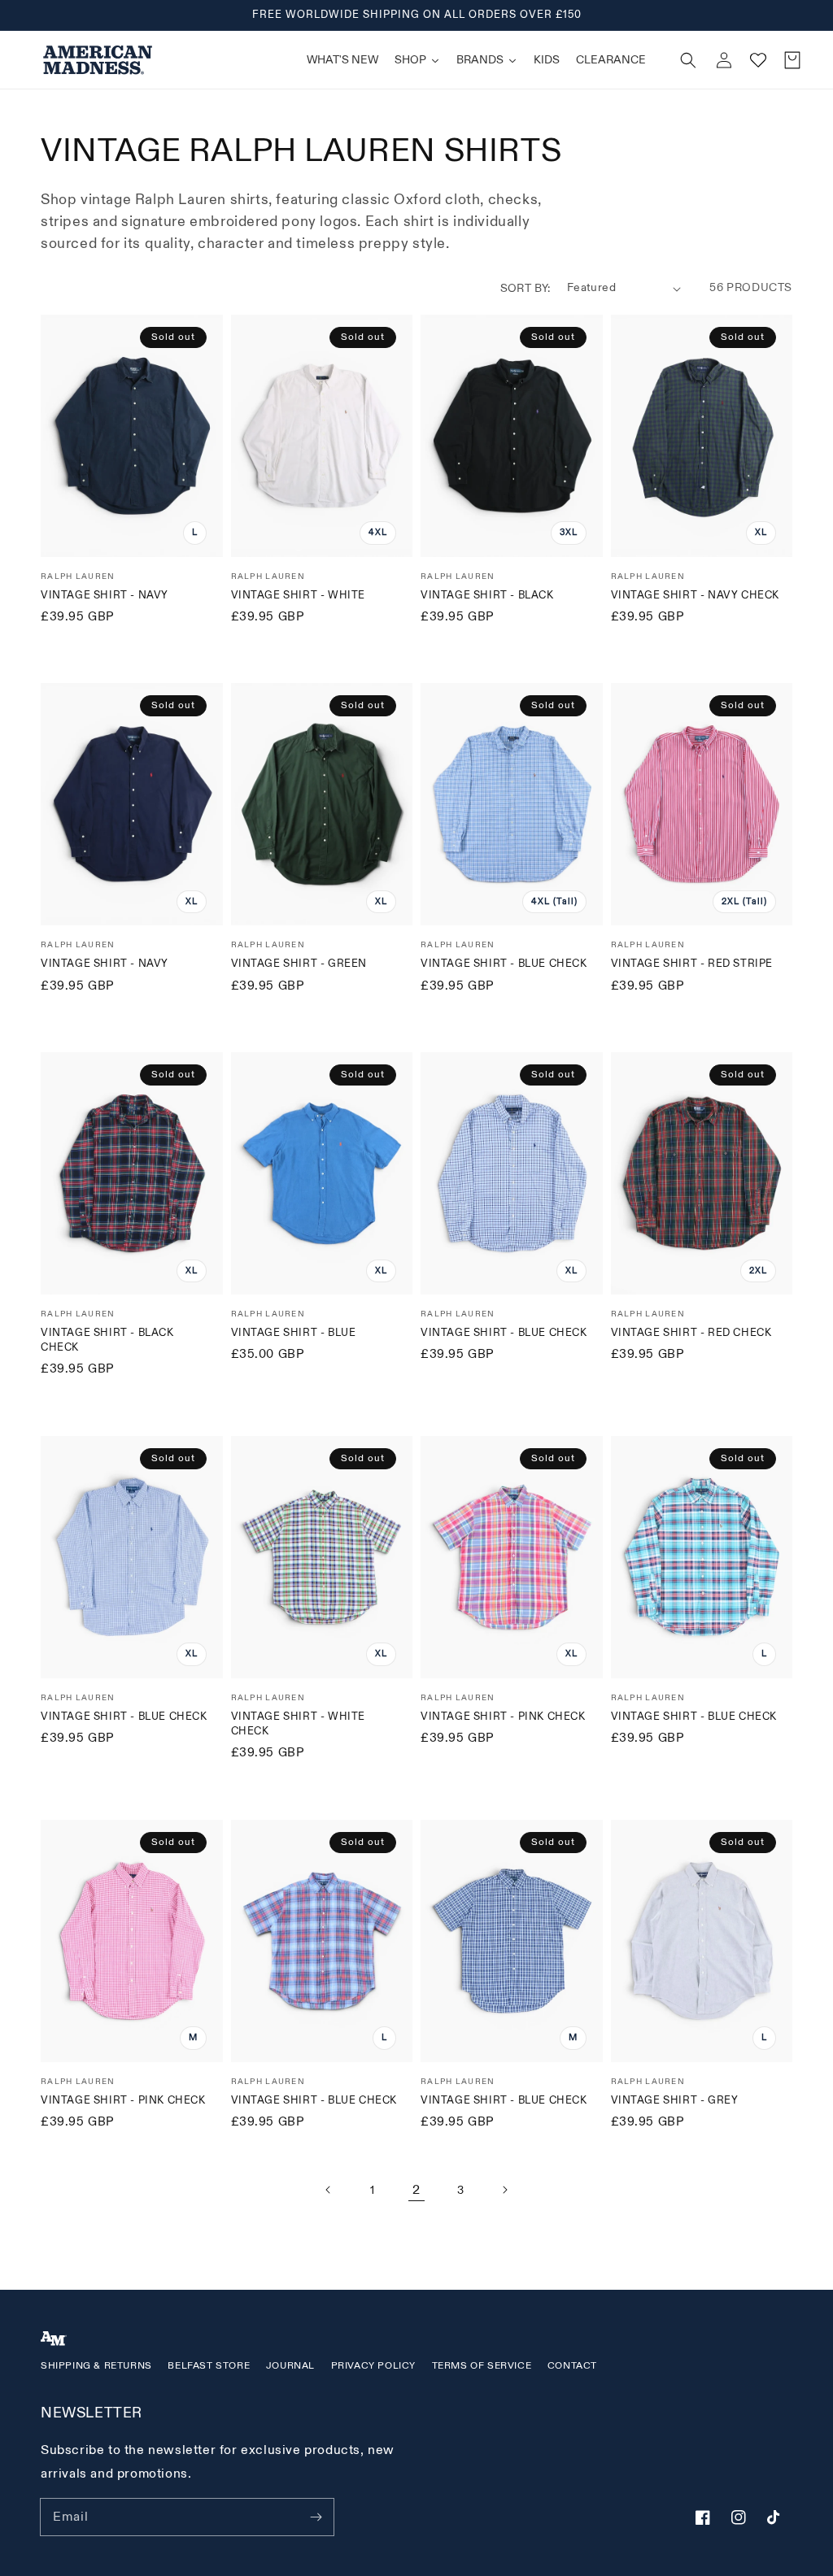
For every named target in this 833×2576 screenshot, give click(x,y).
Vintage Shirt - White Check (299, 1724)
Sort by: (526, 288)
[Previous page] (329, 2190)
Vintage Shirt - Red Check (691, 1333)
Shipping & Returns (96, 2366)
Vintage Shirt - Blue (294, 1333)
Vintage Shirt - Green (299, 964)
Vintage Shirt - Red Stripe (692, 964)
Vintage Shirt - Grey (675, 2100)
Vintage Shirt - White (299, 595)
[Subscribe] (316, 2517)
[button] (688, 60)
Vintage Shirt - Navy (105, 595)
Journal (290, 2366)
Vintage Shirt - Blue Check (504, 964)
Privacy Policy (373, 2366)
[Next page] (504, 2190)
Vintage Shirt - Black (487, 595)
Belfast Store (209, 2366)
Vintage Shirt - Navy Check (696, 595)
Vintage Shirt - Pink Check (503, 1717)
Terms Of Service (482, 2366)
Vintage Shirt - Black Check (107, 1340)
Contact (572, 2366)
